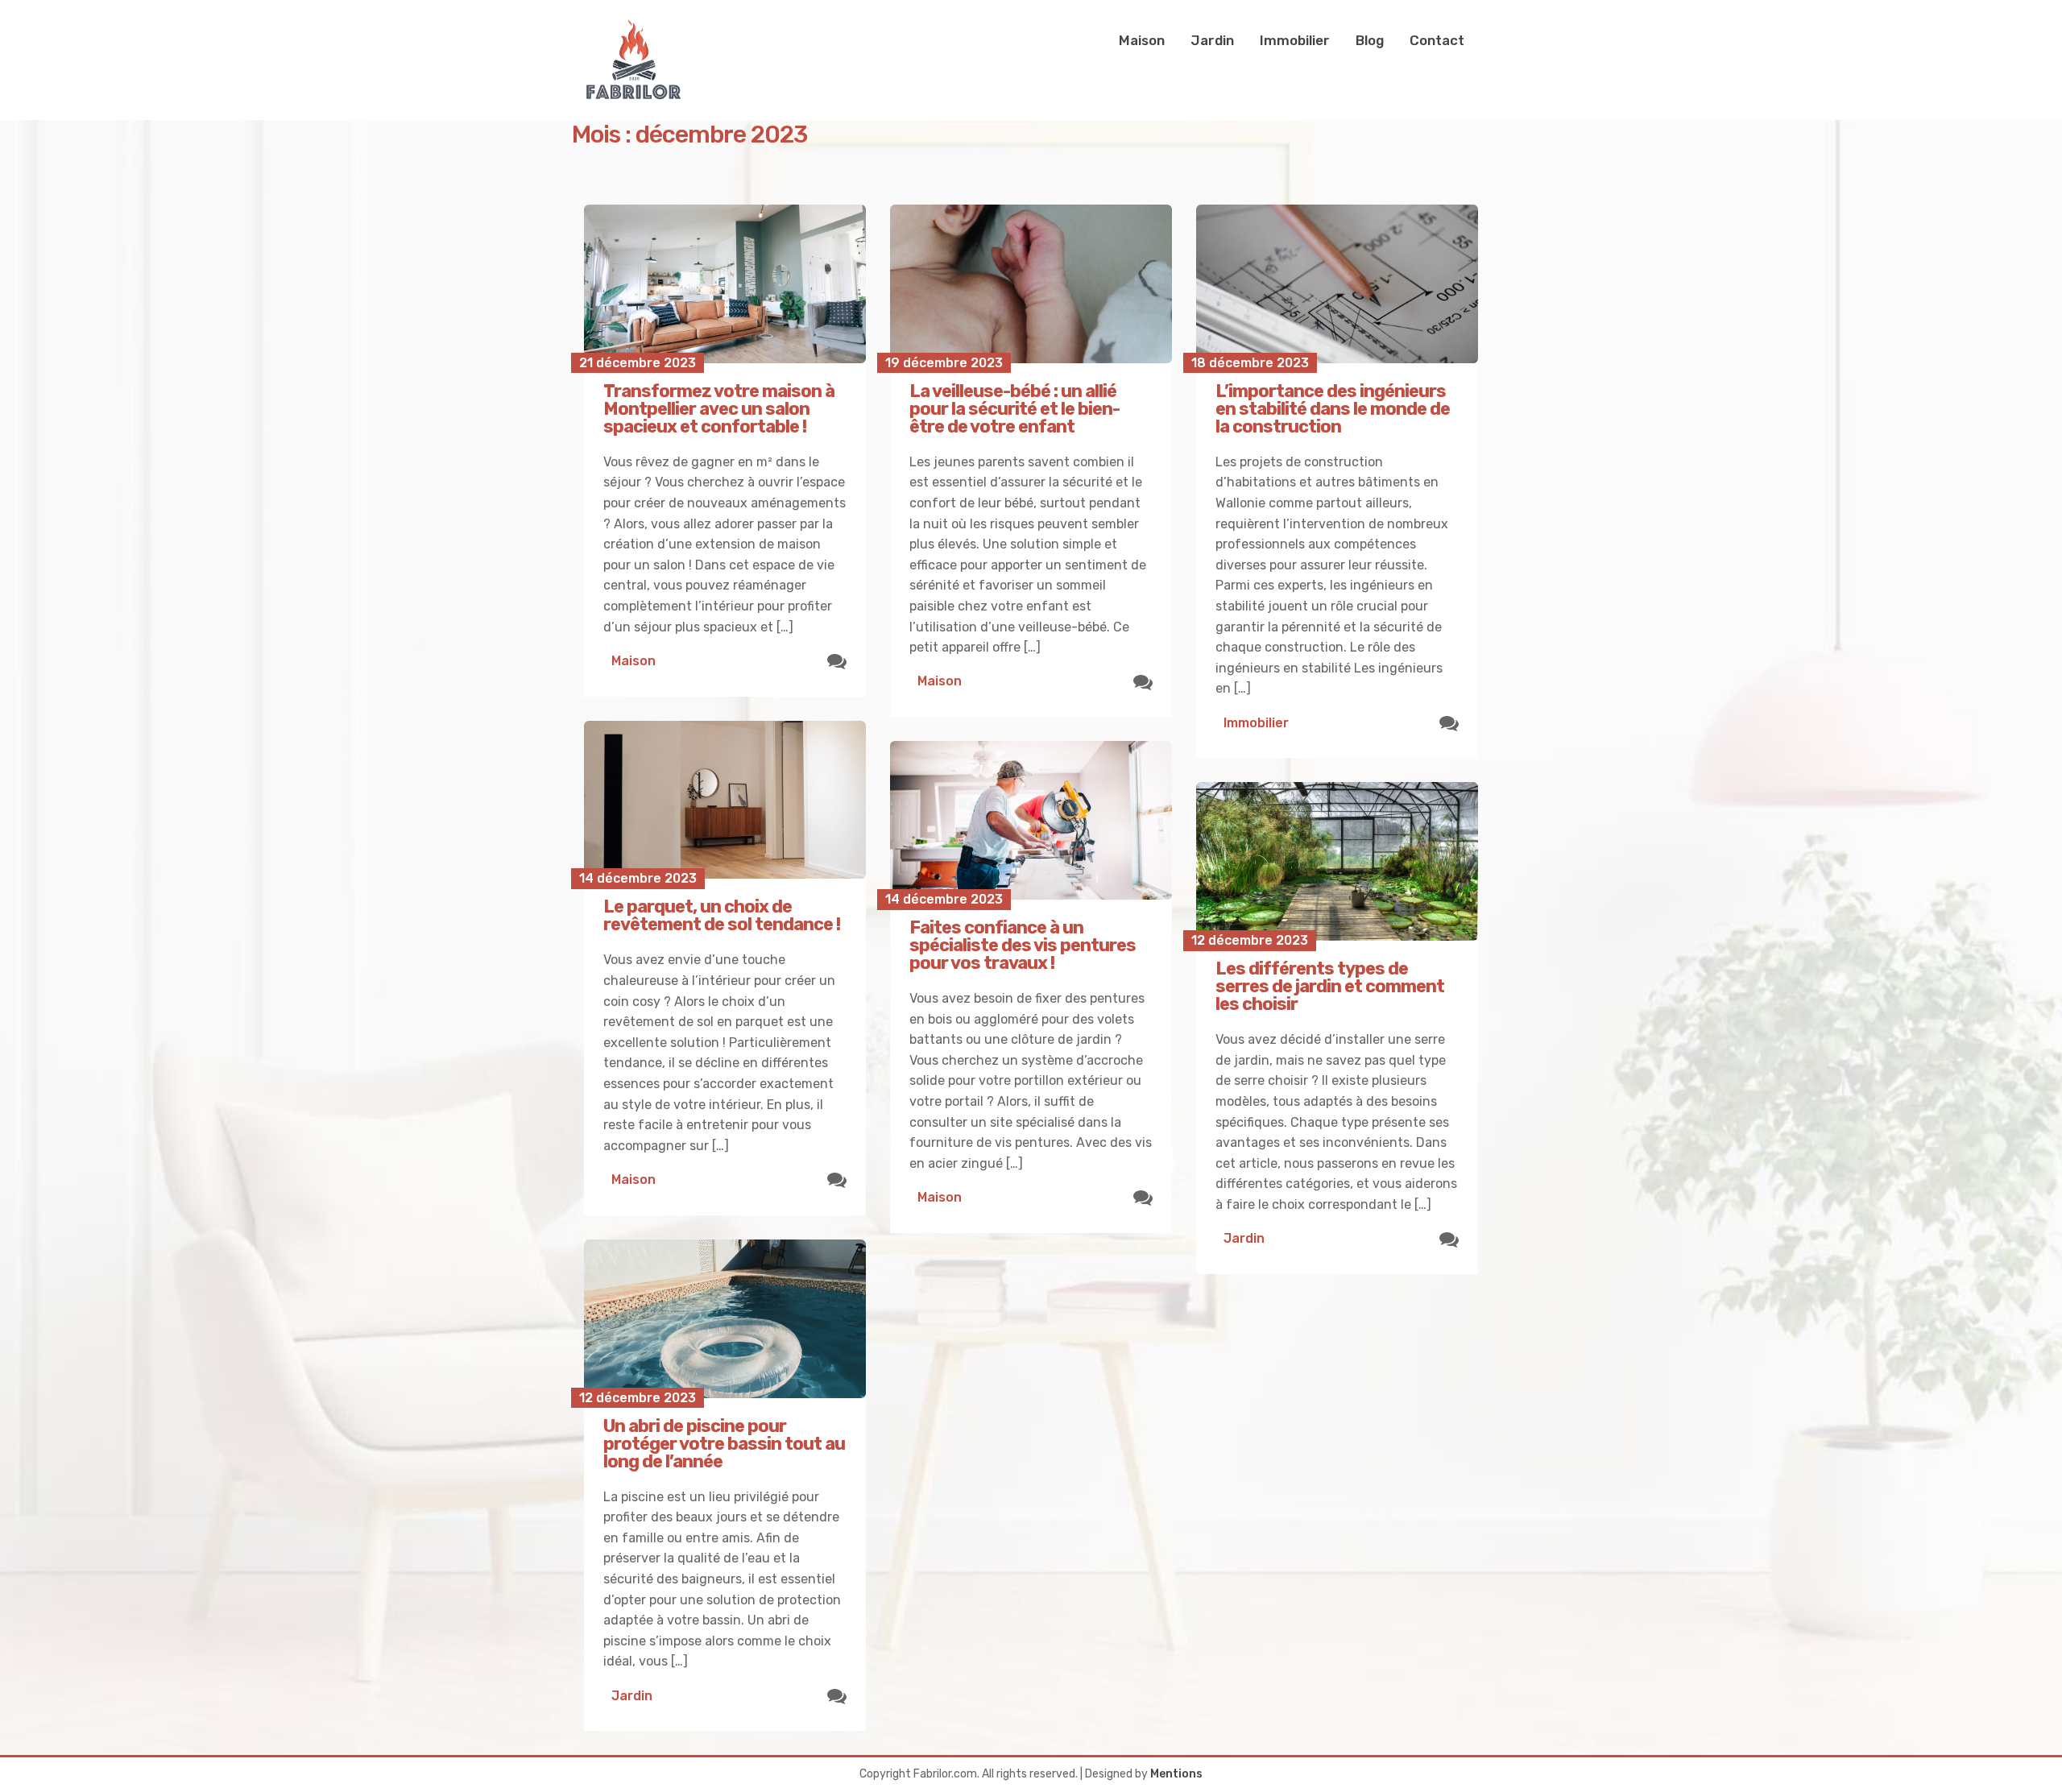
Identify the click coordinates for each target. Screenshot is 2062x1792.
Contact (1437, 40)
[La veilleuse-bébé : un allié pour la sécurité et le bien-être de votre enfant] (1031, 284)
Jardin (1212, 40)
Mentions (1176, 1774)
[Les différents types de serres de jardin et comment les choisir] (1337, 861)
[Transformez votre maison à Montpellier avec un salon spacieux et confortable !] (725, 284)
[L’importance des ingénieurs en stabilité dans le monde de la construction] (1337, 284)
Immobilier (1295, 40)
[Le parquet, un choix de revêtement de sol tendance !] (725, 800)
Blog (1370, 40)
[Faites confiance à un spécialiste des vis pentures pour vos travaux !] (1031, 820)
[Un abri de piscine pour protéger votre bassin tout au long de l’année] (725, 1319)
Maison (1142, 40)
